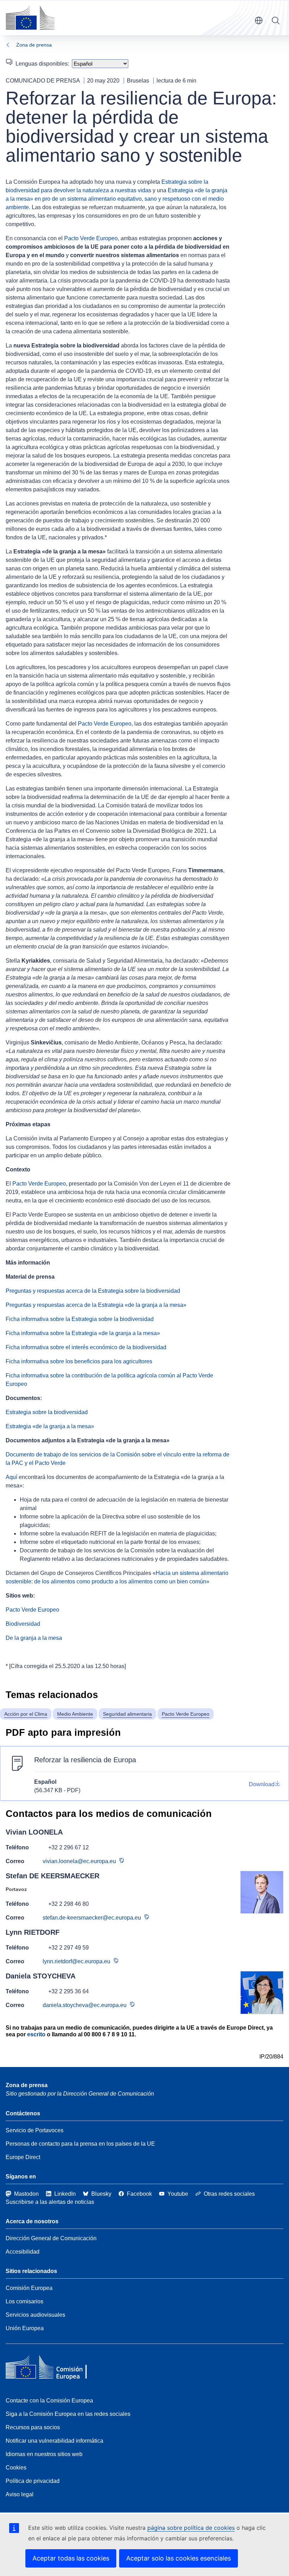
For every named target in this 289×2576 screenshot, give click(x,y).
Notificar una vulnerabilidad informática (54, 2441)
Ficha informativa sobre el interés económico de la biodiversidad (86, 1347)
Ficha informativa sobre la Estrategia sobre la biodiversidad (80, 1319)
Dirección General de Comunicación (51, 2238)
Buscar (276, 20)
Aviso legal (20, 2494)
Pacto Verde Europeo (91, 238)
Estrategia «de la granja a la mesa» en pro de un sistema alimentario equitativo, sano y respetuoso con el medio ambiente (116, 199)
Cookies (16, 2468)
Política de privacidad (33, 2481)
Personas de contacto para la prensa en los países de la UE (80, 2144)
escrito (36, 2034)
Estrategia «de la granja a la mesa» (50, 1426)
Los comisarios (24, 2301)
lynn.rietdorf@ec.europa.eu (76, 1961)
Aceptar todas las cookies (71, 2558)
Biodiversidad (23, 1624)
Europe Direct (23, 2157)
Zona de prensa (34, 45)
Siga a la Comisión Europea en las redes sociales (68, 2414)
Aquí (11, 1477)
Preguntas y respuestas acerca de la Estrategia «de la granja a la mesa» (96, 1305)
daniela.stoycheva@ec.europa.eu (85, 2005)
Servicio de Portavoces (35, 2130)
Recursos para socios (33, 2427)
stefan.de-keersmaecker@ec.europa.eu (92, 1918)
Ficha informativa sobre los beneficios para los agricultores (79, 1361)
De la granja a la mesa (34, 1638)
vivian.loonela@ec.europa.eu (79, 1861)
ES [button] (259, 20)
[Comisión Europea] (30, 18)
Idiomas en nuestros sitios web (44, 2454)
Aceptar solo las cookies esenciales (179, 2558)
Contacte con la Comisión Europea (49, 2401)
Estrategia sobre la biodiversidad (47, 1412)
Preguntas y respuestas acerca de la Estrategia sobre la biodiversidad (93, 1291)
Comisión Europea (29, 2288)
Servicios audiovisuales (35, 2315)
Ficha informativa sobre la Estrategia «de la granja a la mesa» (83, 1333)
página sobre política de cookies (191, 2528)
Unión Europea (25, 2328)
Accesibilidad (23, 2252)
